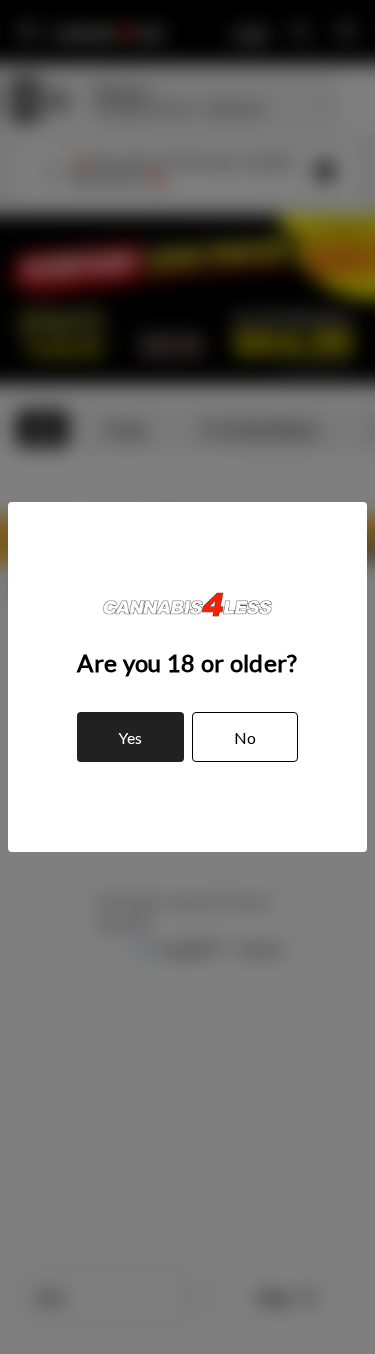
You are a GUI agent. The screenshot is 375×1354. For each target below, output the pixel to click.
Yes (130, 737)
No (245, 737)
